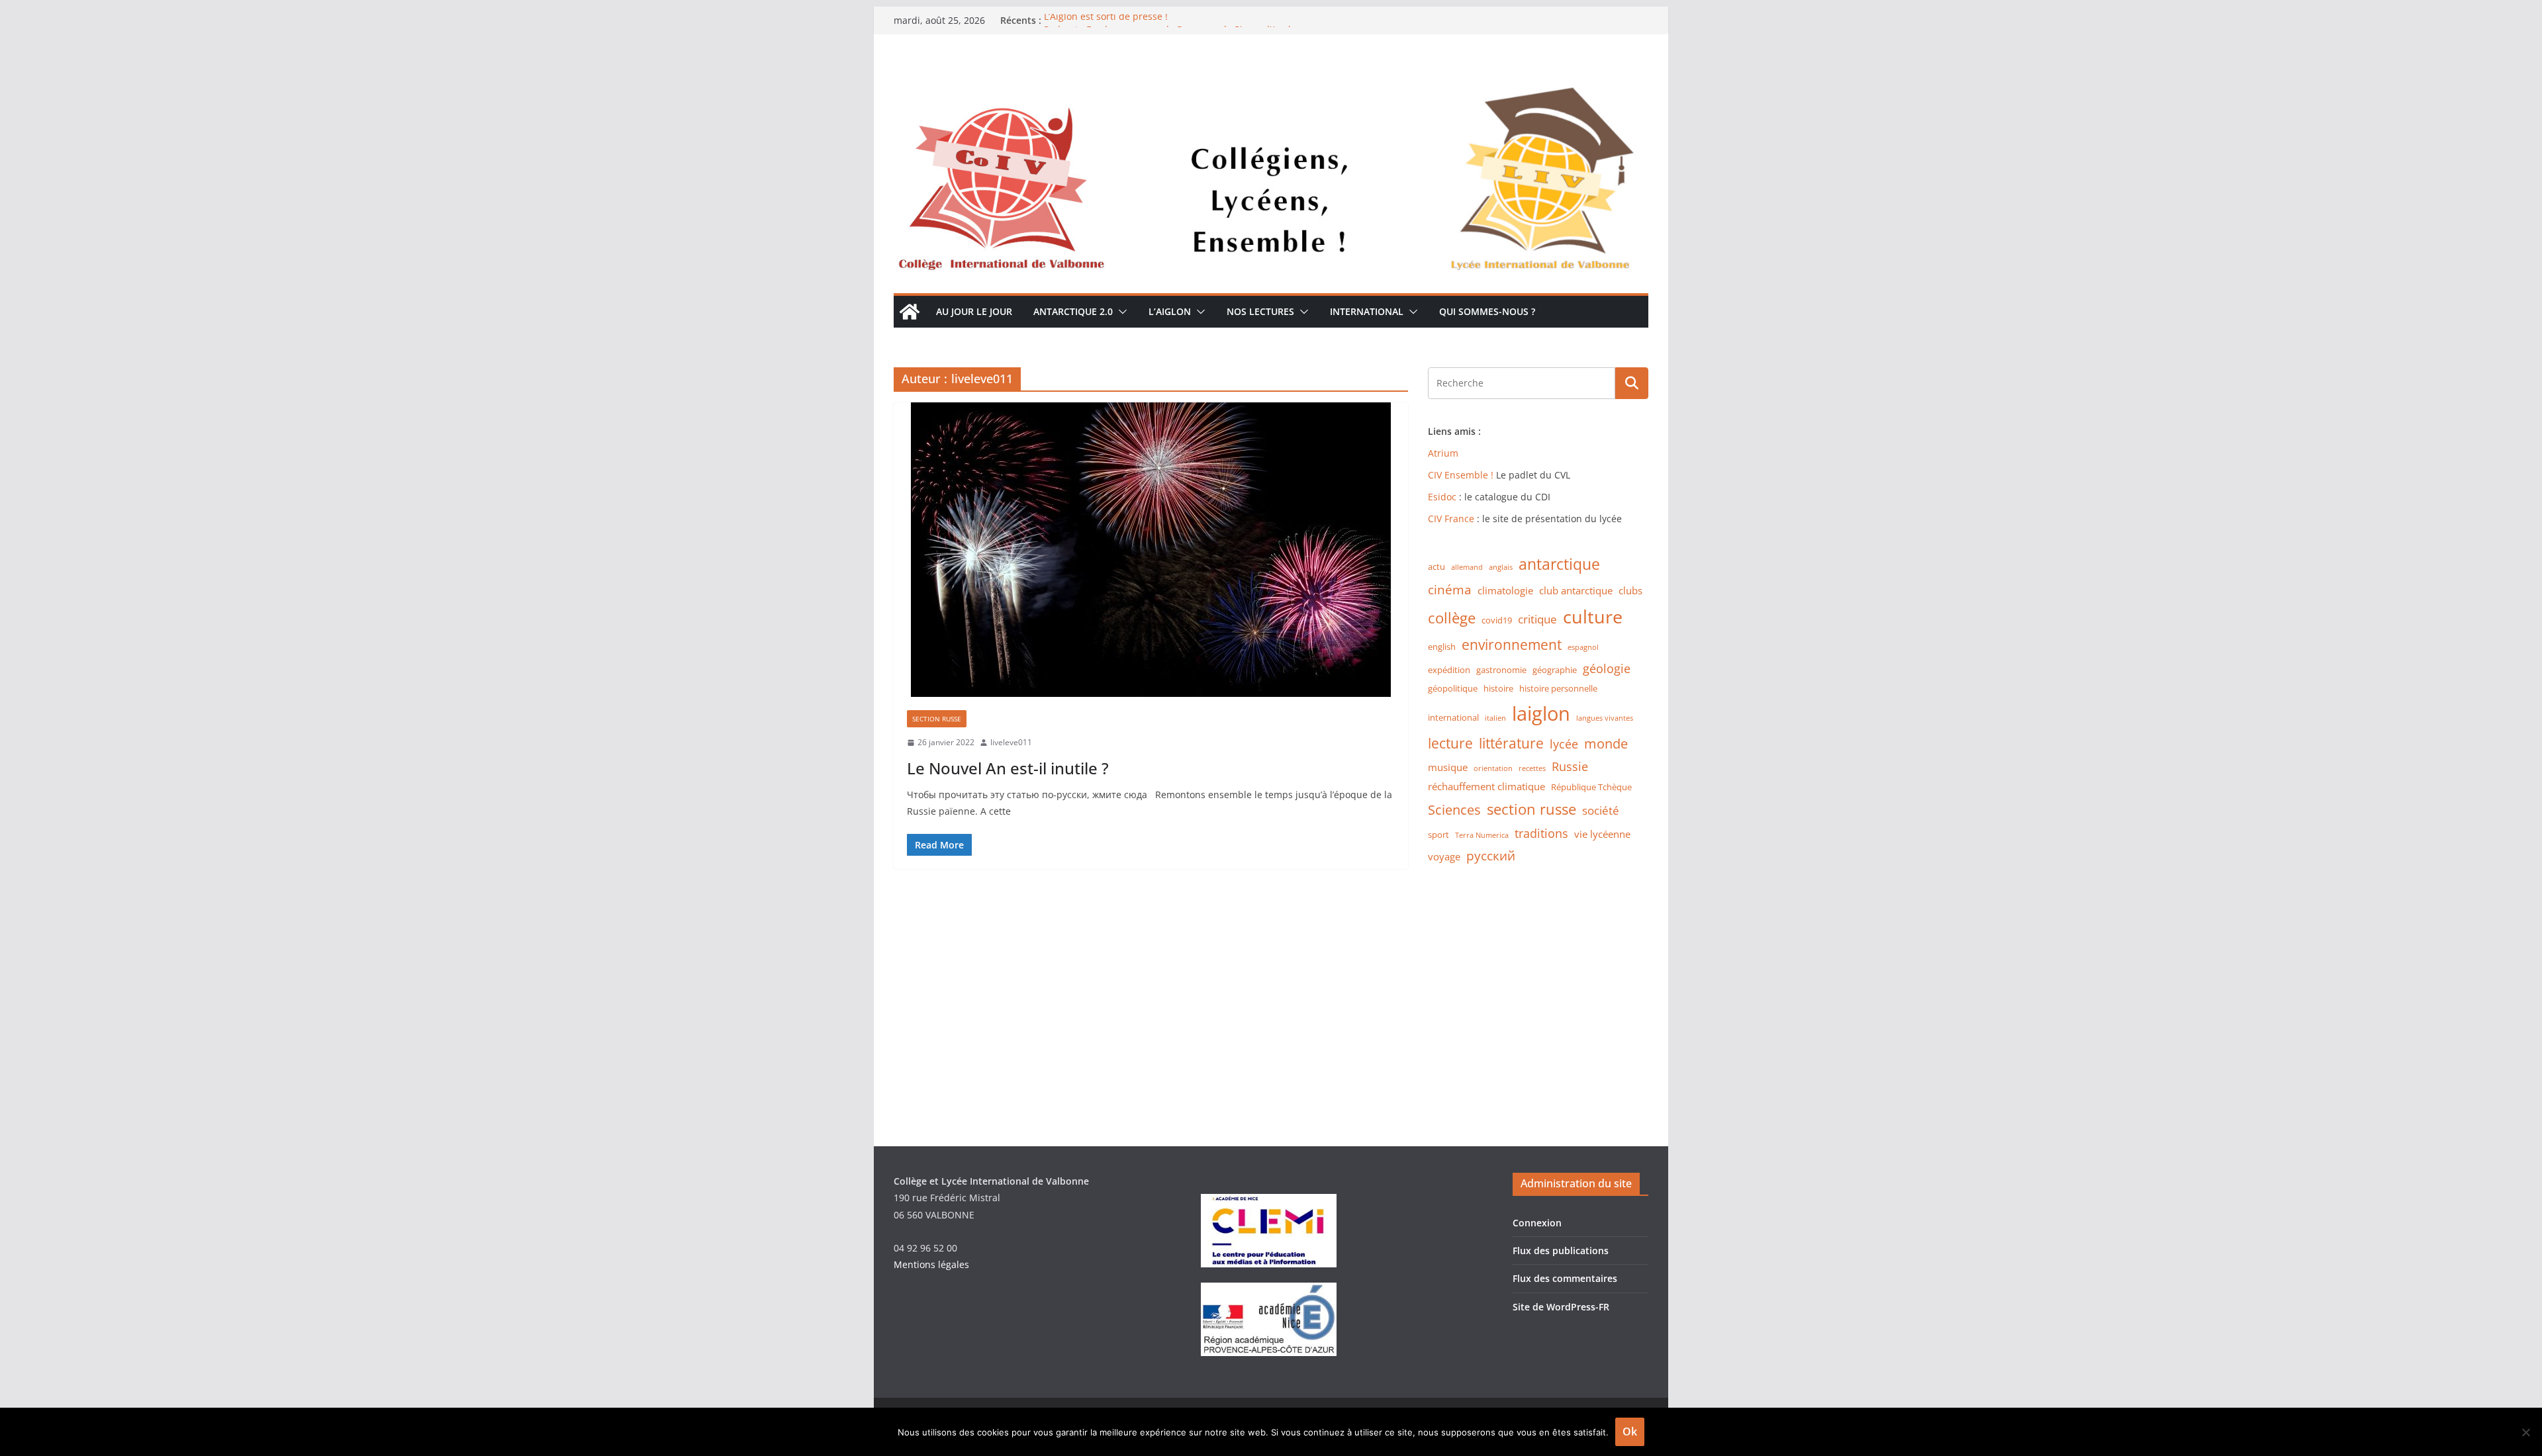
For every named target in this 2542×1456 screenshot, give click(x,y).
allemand (1467, 567)
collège (1452, 618)
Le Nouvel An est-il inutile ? (1008, 768)
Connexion (1537, 1223)
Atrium (1443, 453)
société (1601, 810)
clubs (1630, 591)
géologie (1607, 668)
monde (1606, 744)
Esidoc (1443, 497)
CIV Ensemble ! (1461, 475)
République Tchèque (1591, 787)
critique (1537, 619)
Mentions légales (931, 1264)
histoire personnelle (1558, 688)
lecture (1450, 743)
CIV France (1451, 519)
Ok (1630, 1432)
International (1367, 311)
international (1453, 717)
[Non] (2525, 1432)
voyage (1444, 857)
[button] (1120, 312)
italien (1495, 718)
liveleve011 (1011, 742)
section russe (1531, 809)
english (1442, 647)
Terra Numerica (1482, 835)
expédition (1449, 670)
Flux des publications (1561, 1251)
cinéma (1450, 589)
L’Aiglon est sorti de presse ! (1106, 20)
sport (1438, 835)
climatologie (1505, 591)
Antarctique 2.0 (1073, 311)
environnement (1512, 645)
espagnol (1583, 647)
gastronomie (1501, 670)
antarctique (1559, 564)
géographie (1555, 670)
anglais (1501, 567)
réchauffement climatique (1486, 787)
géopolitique (1453, 688)
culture (1593, 617)
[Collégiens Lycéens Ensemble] (1271, 75)
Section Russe (937, 719)
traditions (1541, 833)
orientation (1493, 768)
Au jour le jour (974, 311)
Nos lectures (1260, 311)
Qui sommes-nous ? (1487, 311)
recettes (1532, 768)
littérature (1511, 743)
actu (1436, 567)
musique (1448, 767)
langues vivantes (1605, 718)
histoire (1498, 688)
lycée (1564, 744)
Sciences (1454, 810)
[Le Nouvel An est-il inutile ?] (1151, 550)
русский (1491, 855)
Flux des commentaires (1565, 1278)
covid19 (1497, 620)
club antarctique (1576, 591)
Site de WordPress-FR (1561, 1307)
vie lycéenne (1602, 834)
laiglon (1541, 713)
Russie (1570, 766)
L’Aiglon (1170, 311)
